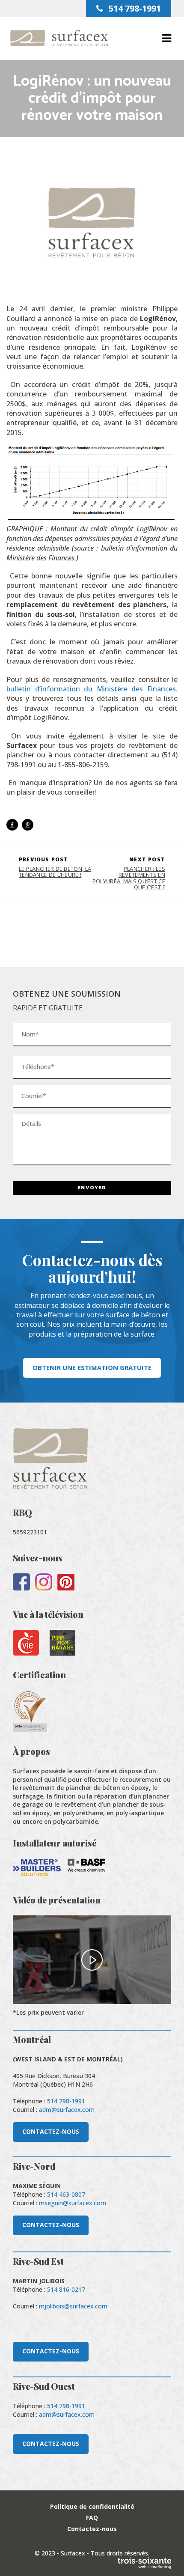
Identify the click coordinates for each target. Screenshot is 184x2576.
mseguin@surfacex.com (73, 2203)
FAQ (92, 2518)
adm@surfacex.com (67, 2110)
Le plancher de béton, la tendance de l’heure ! (55, 867)
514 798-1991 (134, 8)
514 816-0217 (66, 2289)
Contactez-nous (92, 2529)
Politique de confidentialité (92, 2506)
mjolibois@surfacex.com (73, 2306)
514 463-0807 (66, 2194)
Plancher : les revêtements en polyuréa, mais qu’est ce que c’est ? (129, 873)
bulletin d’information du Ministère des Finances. (92, 689)
